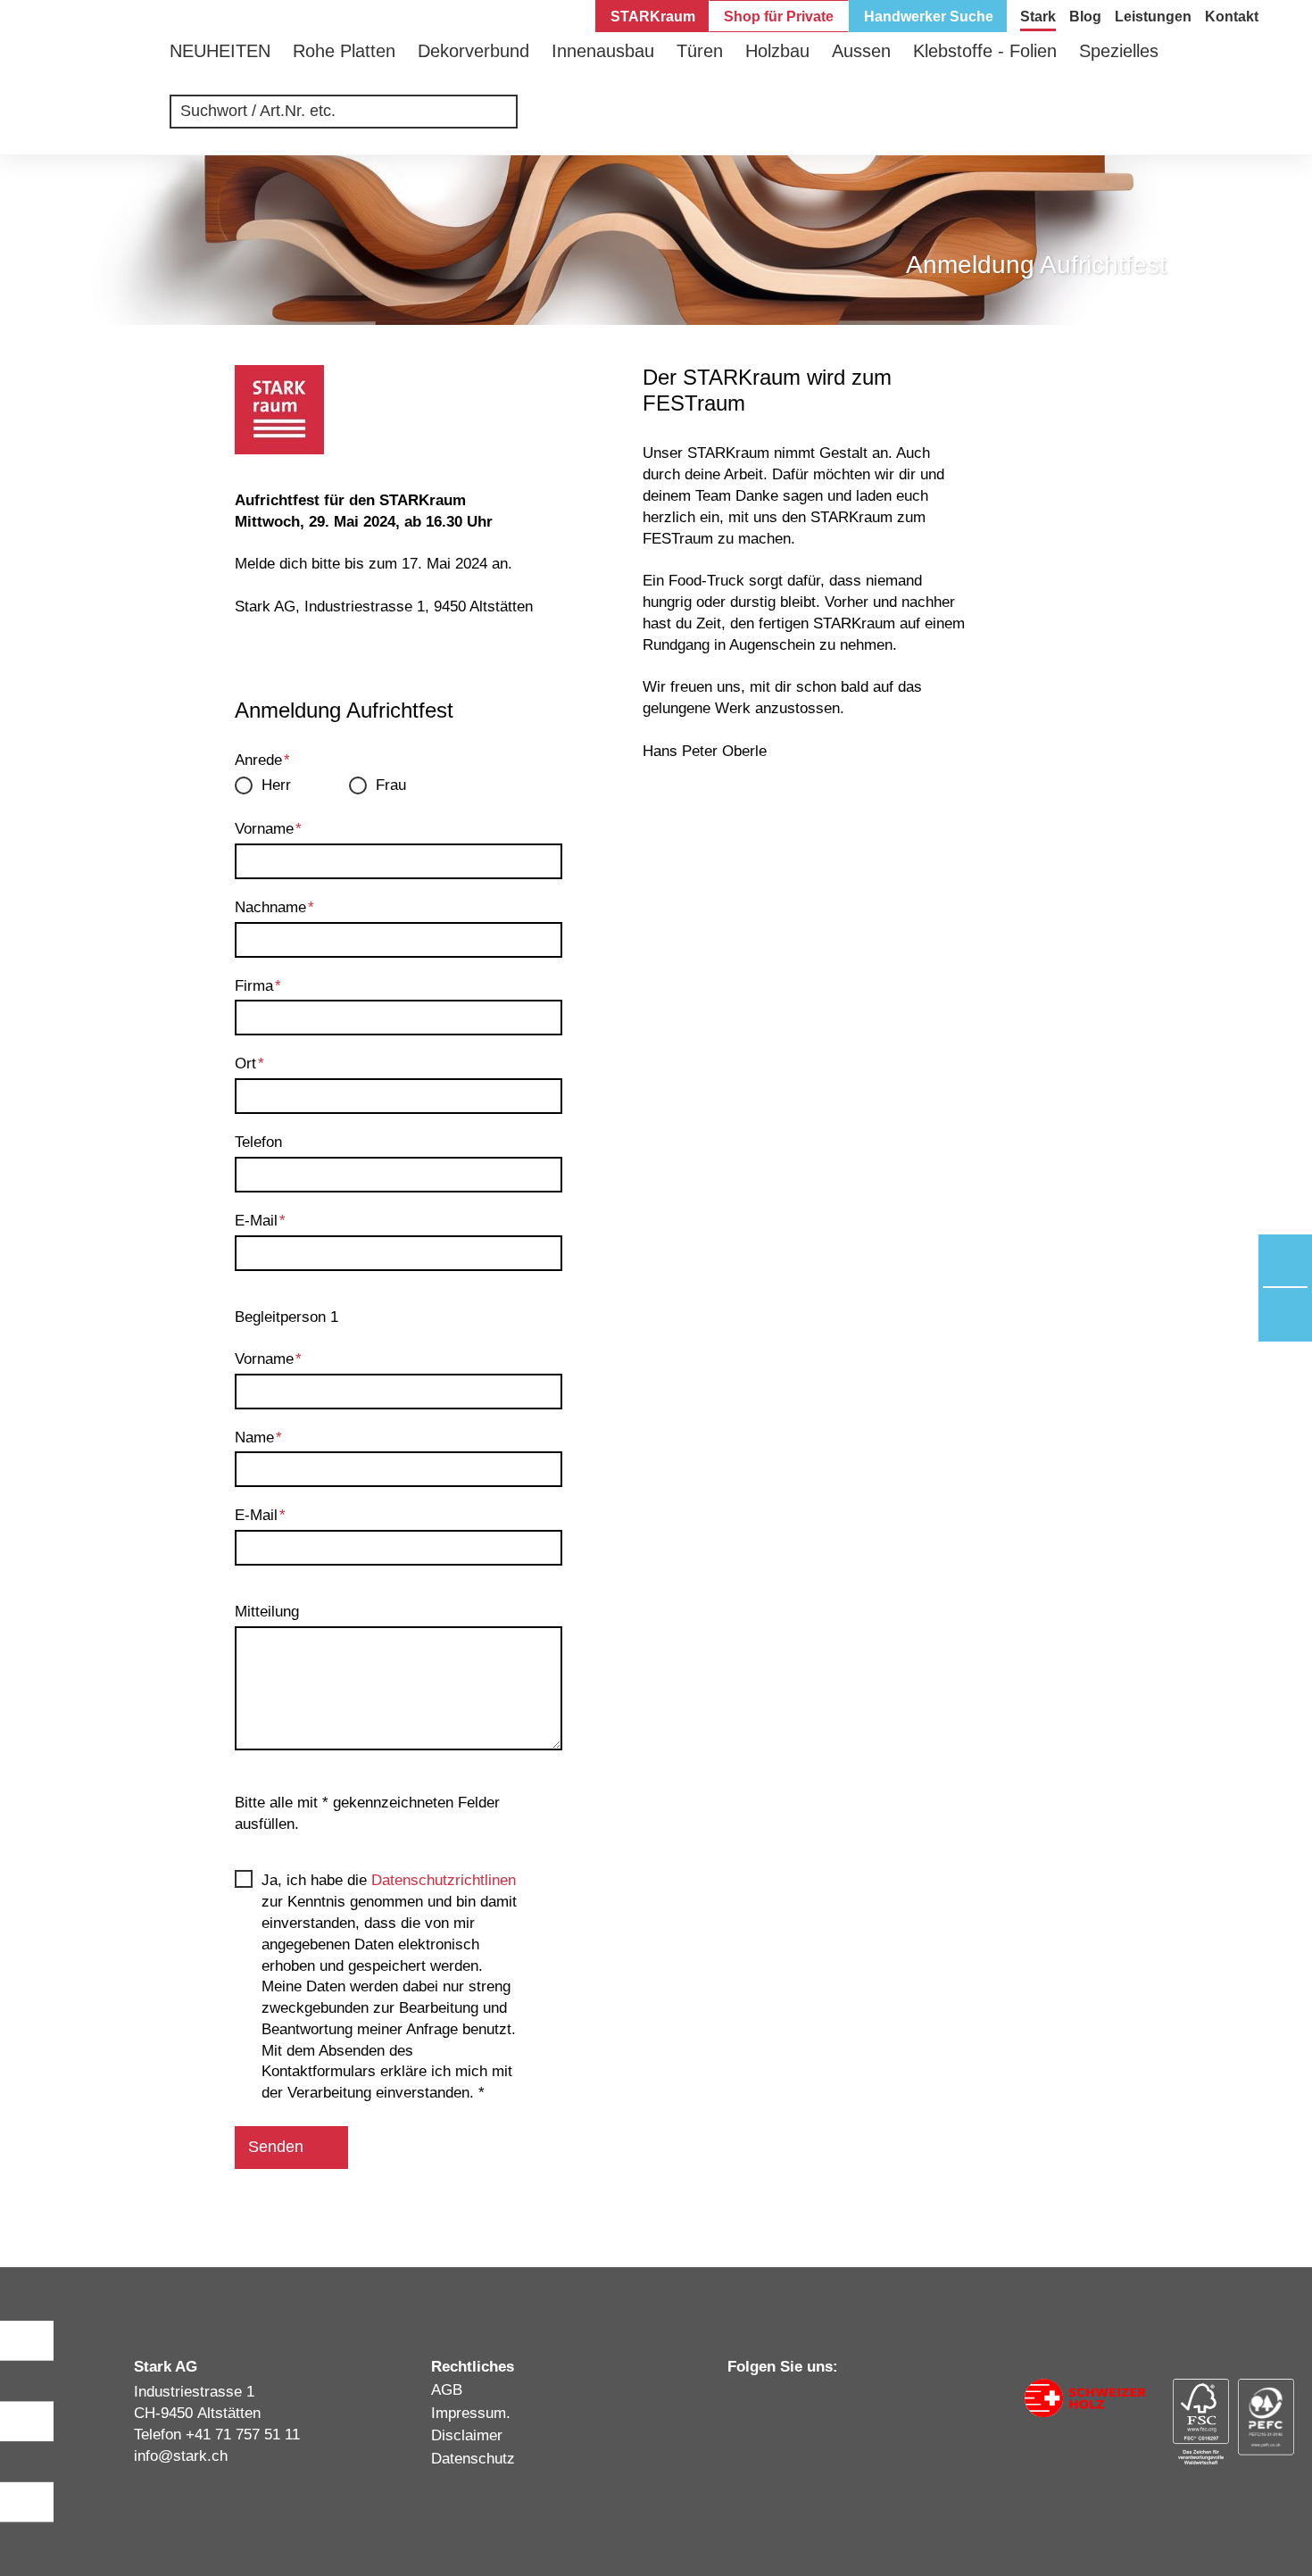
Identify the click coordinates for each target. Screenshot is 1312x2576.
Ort (249, 1064)
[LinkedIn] (735, 2401)
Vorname (268, 829)
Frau (391, 785)
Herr (276, 785)
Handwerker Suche (929, 17)
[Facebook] (803, 2401)
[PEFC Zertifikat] (1266, 2417)
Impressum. (471, 2413)
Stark (1038, 17)
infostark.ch (181, 2456)
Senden (276, 2147)
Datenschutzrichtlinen (444, 1880)
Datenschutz (473, 2459)
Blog (1085, 17)
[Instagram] (769, 2401)
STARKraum (653, 17)
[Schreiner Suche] (1194, 120)
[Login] (1247, 120)
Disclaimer (467, 2435)
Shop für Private (779, 17)
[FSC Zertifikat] (1201, 2422)
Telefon (258, 1142)
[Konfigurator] (1140, 120)
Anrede (262, 760)
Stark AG (98, 85)
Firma (258, 986)
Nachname (274, 907)
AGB (447, 2390)
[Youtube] (837, 2401)
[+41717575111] (1285, 1261)
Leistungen (1153, 17)
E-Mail (260, 1221)
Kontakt (1232, 17)
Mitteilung (267, 1612)
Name (258, 1438)
